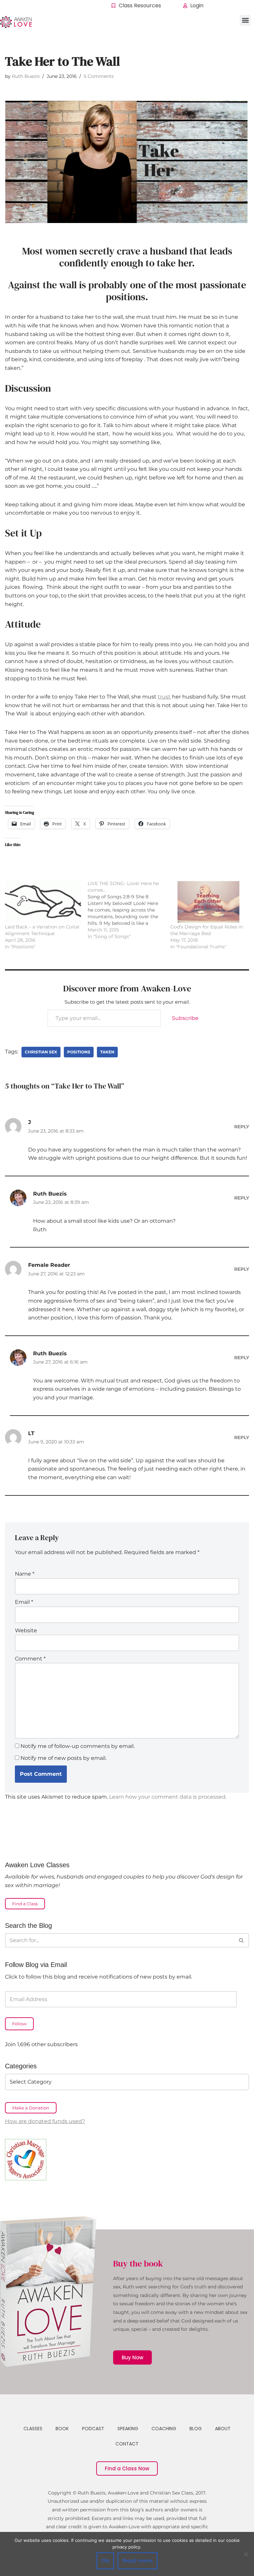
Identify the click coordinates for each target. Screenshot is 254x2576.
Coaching (164, 2429)
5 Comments (99, 76)
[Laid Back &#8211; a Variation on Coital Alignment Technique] (43, 902)
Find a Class (25, 1904)
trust (164, 697)
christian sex (41, 1052)
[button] (245, 20)
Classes (33, 2429)
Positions (79, 1052)
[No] (246, 2554)
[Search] (242, 1940)
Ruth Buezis (26, 76)
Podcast (93, 2429)
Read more (138, 2561)
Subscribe (185, 1018)
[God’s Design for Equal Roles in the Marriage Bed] (208, 902)
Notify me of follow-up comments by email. (78, 1746)
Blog (196, 2429)
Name (25, 1574)
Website (26, 1630)
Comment (30, 1659)
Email (24, 1602)
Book (62, 2429)
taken (107, 1052)
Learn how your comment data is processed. (168, 1797)
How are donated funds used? (45, 2121)
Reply (242, 1127)
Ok (105, 2561)
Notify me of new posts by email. (63, 1758)
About (223, 2429)
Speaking (128, 2429)
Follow (19, 2024)
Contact (127, 2444)
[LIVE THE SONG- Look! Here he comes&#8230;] (129, 910)
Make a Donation (31, 2108)
